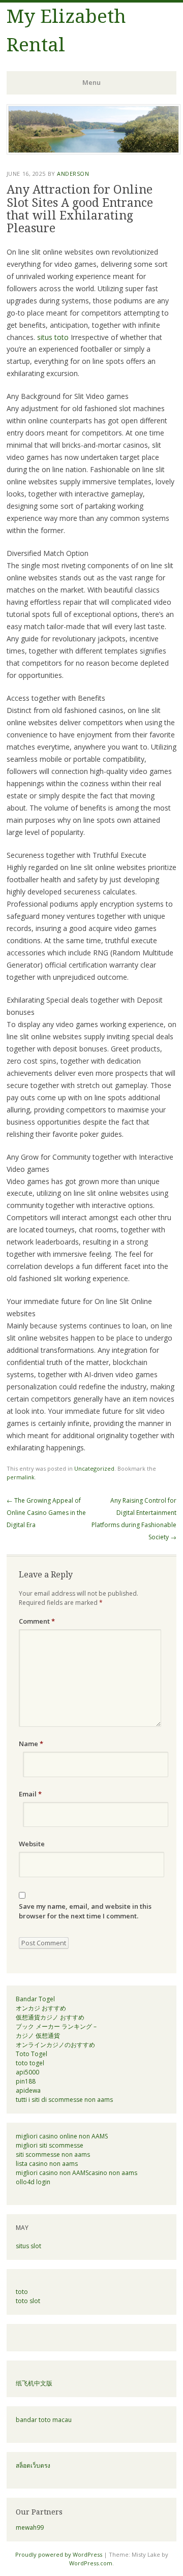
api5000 (27, 2072)
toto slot (28, 2301)
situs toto (53, 337)
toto (22, 2292)
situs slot (28, 2246)
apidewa (28, 2090)
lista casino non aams (47, 2164)
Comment (37, 1621)
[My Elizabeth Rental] (94, 151)
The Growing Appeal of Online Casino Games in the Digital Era (46, 1513)
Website (32, 1844)
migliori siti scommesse (50, 2145)
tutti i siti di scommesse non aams (64, 2100)
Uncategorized (94, 1468)
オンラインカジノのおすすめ (55, 2045)
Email (30, 1794)
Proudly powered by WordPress (59, 2554)
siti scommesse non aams (53, 2154)
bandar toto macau (44, 2420)
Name (31, 1744)
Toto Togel (32, 2054)
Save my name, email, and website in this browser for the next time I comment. (85, 1911)
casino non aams (113, 2173)
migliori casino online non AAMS (62, 2136)
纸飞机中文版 (34, 2383)
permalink (21, 1477)
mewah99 (30, 2527)
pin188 (26, 2081)
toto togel (30, 2063)
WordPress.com (91, 2563)
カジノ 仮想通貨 (38, 2036)
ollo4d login (33, 2182)
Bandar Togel (35, 1999)
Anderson (73, 174)
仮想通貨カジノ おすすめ (50, 2017)
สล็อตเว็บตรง (33, 2465)
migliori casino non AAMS (52, 2173)
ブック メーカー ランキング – (56, 2026)
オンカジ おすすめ (41, 2008)
